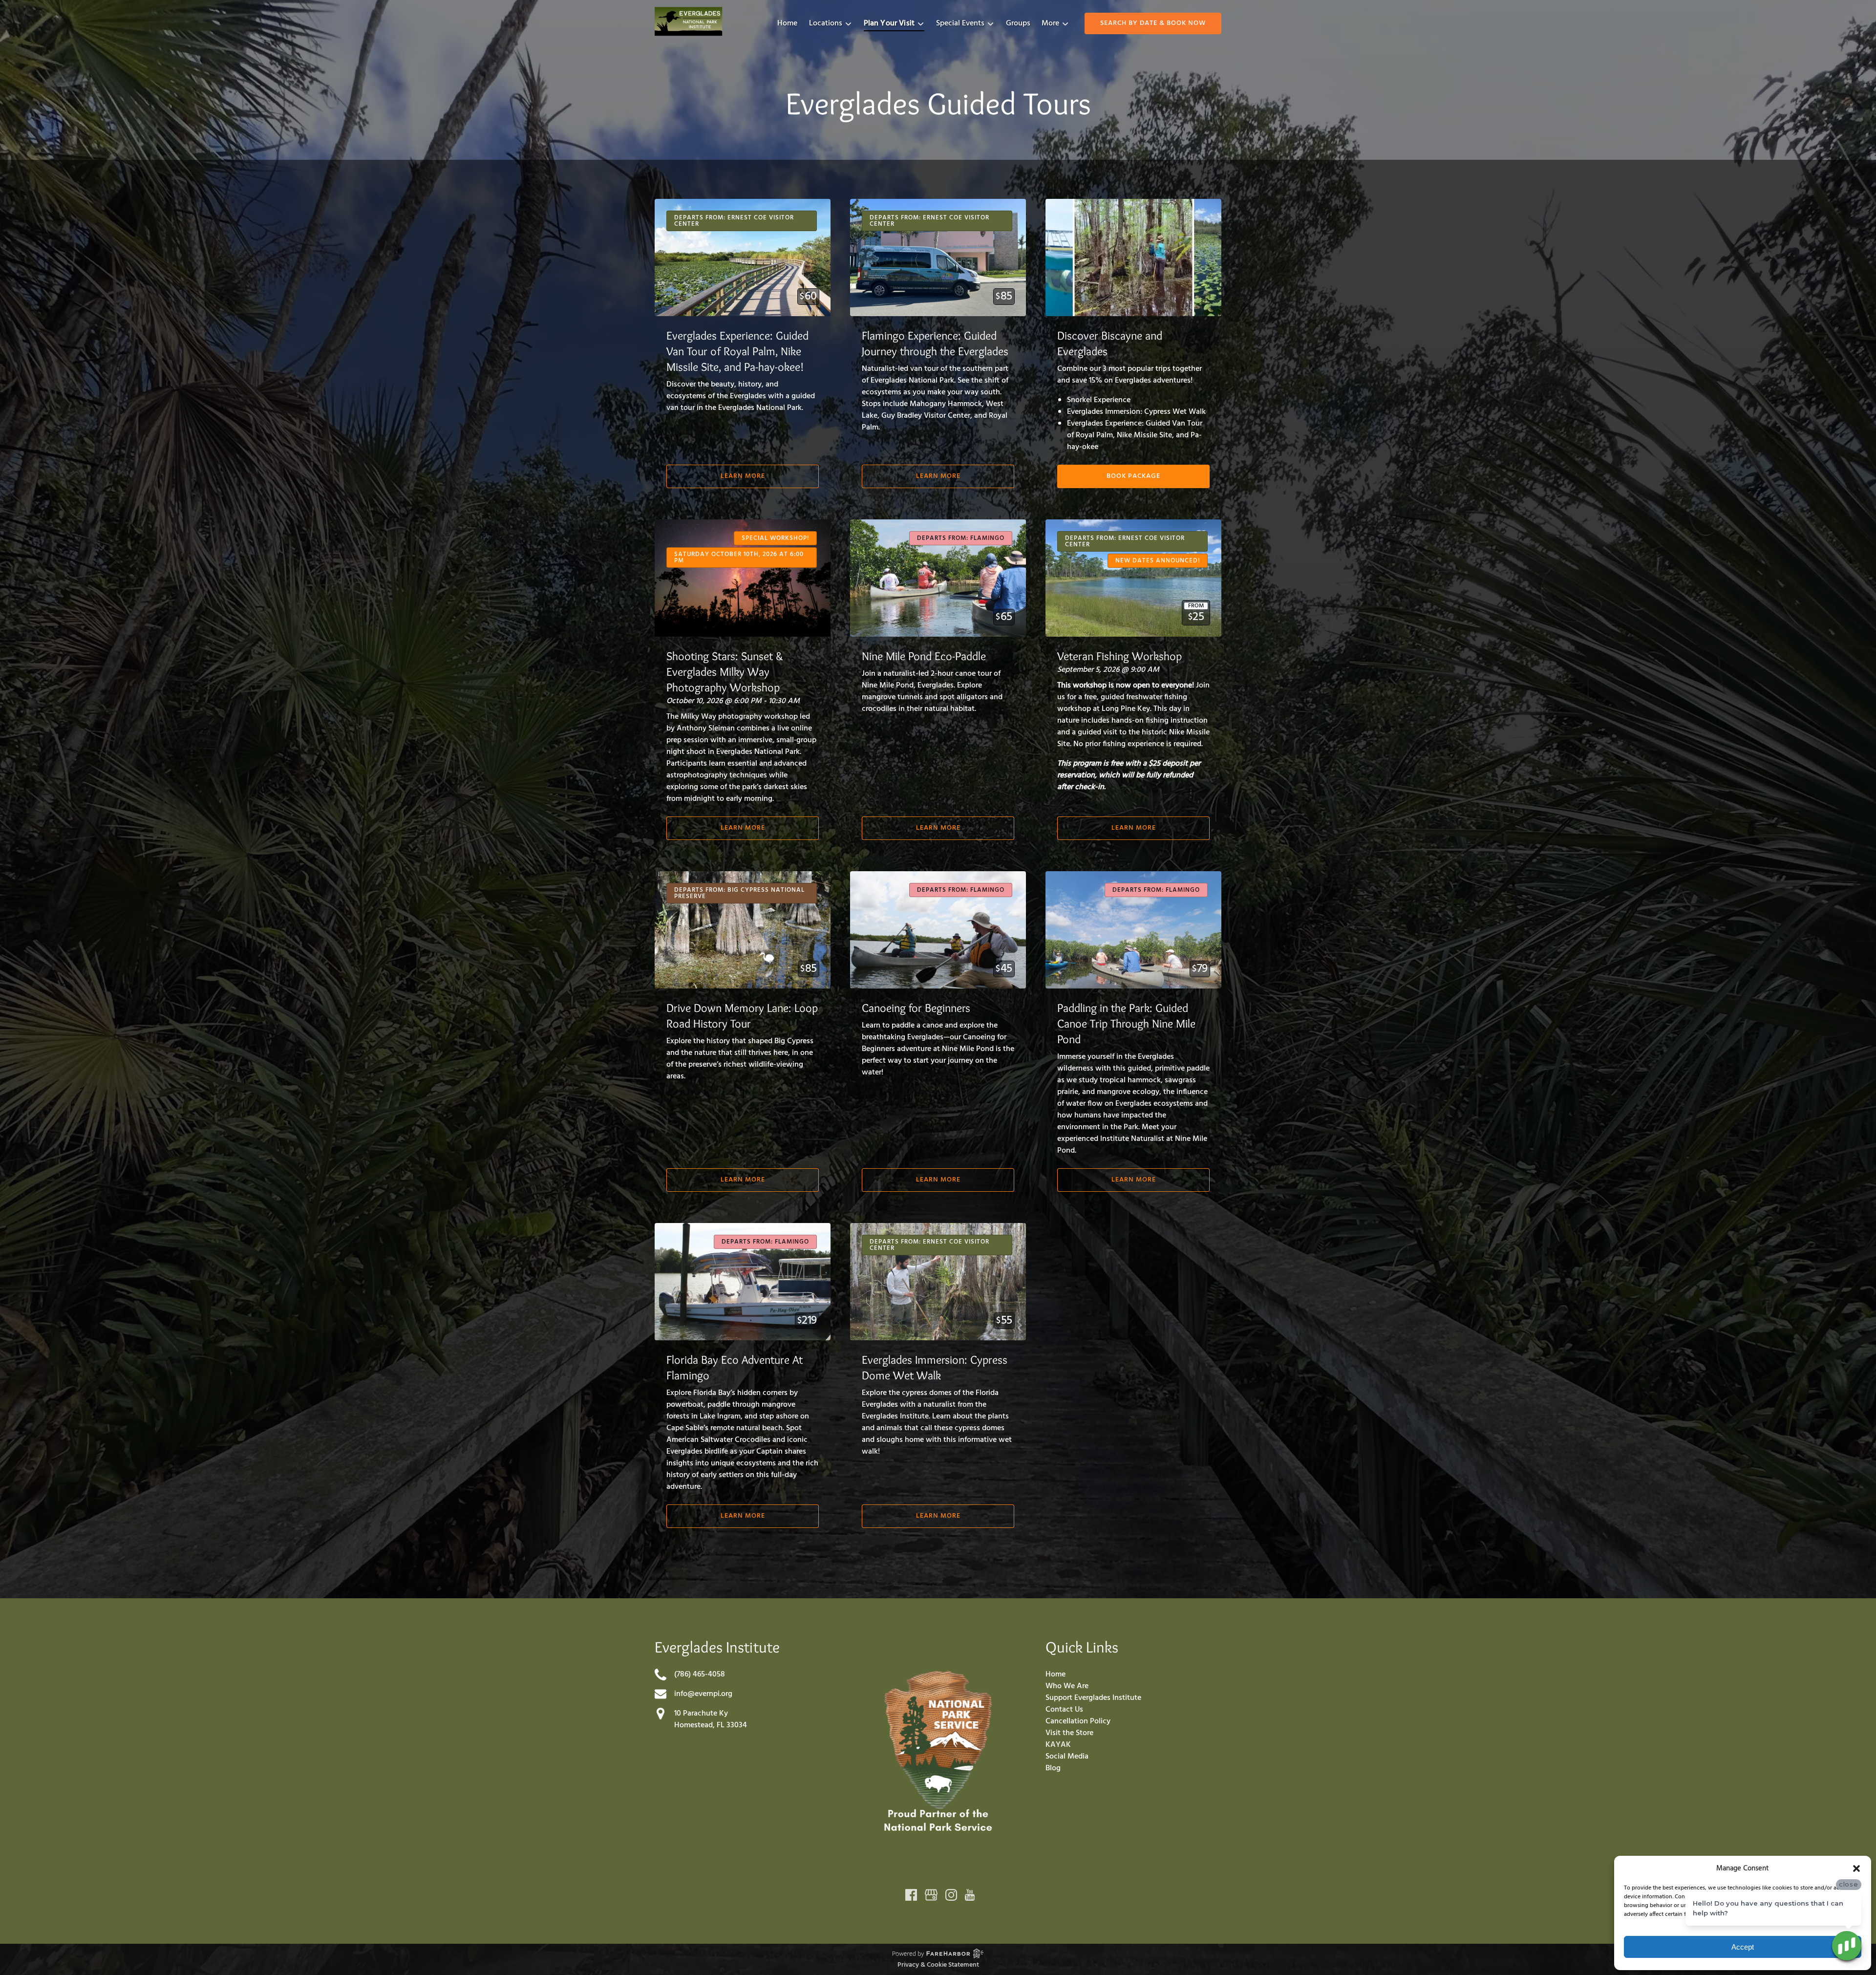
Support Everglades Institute (1093, 1698)
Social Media (1067, 1757)
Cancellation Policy (1078, 1721)
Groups (1018, 23)
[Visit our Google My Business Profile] (931, 1895)
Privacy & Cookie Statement (938, 1965)
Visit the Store (1069, 1733)
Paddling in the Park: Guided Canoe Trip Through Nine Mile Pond (1126, 1023)
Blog (1053, 1768)
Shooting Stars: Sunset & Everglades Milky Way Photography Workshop (725, 672)
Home (787, 23)
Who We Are (1067, 1686)
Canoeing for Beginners (916, 1008)
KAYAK (1058, 1745)
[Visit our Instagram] (951, 1895)
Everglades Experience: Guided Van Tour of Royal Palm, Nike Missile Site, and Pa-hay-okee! (737, 351)
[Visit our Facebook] (911, 1895)
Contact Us (1064, 1710)
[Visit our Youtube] (970, 1895)
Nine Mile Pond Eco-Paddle (924, 656)
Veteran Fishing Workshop (1119, 656)
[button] (1856, 1868)
